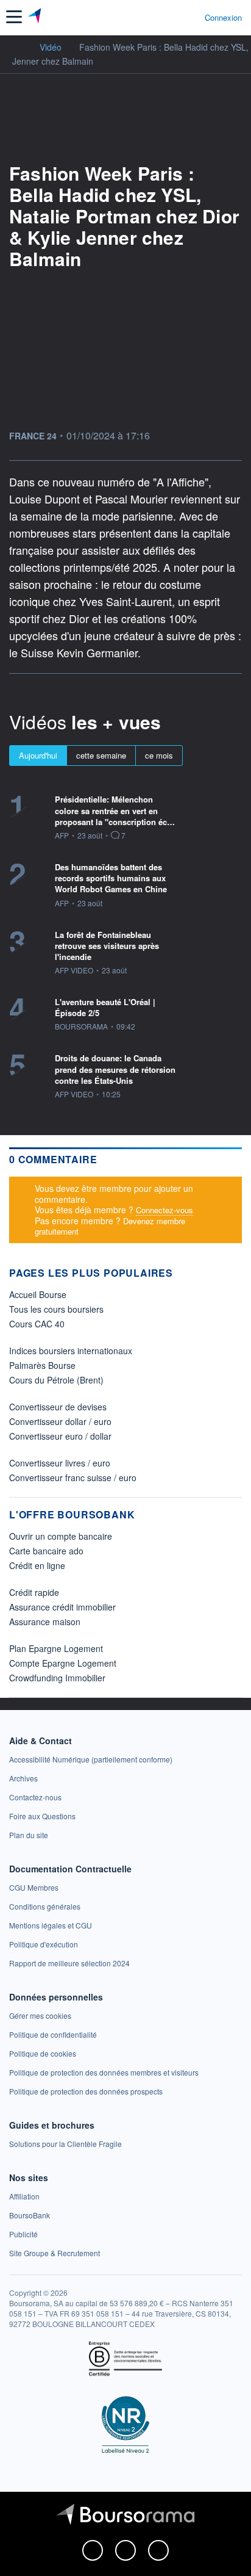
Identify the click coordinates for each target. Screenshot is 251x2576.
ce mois (159, 755)
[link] (91, 1759)
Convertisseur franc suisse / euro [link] (73, 1477)
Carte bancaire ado (46, 1551)
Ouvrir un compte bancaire (61, 1536)
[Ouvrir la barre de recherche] (173, 17)
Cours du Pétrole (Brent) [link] (56, 1380)
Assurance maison (45, 1622)
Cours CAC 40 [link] (37, 1324)
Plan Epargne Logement (56, 1648)
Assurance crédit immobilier (62, 1607)
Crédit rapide (34, 1592)
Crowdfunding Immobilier (57, 1678)
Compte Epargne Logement (63, 1663)
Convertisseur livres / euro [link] (60, 1463)
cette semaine (101, 755)
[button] (14, 17)
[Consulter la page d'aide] (190, 17)
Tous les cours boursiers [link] (56, 1309)
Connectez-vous (164, 1210)
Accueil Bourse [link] (38, 1294)
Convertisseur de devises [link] (58, 1407)
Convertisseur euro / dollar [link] (60, 1436)
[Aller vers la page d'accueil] (36, 17)
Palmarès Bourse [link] (42, 1365)
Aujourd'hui (38, 755)
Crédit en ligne (37, 1565)
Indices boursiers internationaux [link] (71, 1351)
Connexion (223, 18)
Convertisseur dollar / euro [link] (60, 1421)
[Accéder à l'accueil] (17, 46)
